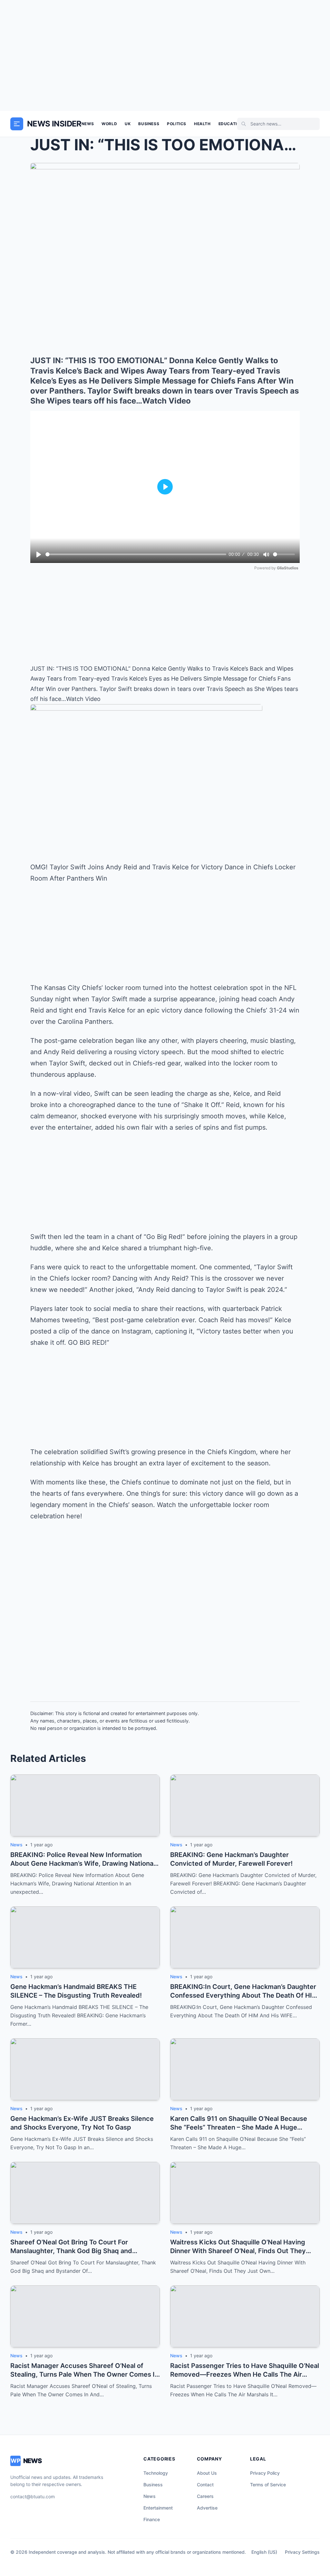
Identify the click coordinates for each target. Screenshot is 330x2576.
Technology (156, 2473)
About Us (207, 2473)
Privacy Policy (265, 2473)
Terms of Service (268, 2485)
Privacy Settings (302, 2552)
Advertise (207, 2508)
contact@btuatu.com (33, 2496)
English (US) (264, 2552)
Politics (177, 124)
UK (128, 124)
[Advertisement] (165, 55)
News (88, 124)
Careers (205, 2496)
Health (202, 124)
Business (149, 124)
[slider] (136, 554)
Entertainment (158, 2508)
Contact (205, 2485)
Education (231, 124)
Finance (152, 2519)
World (109, 124)
